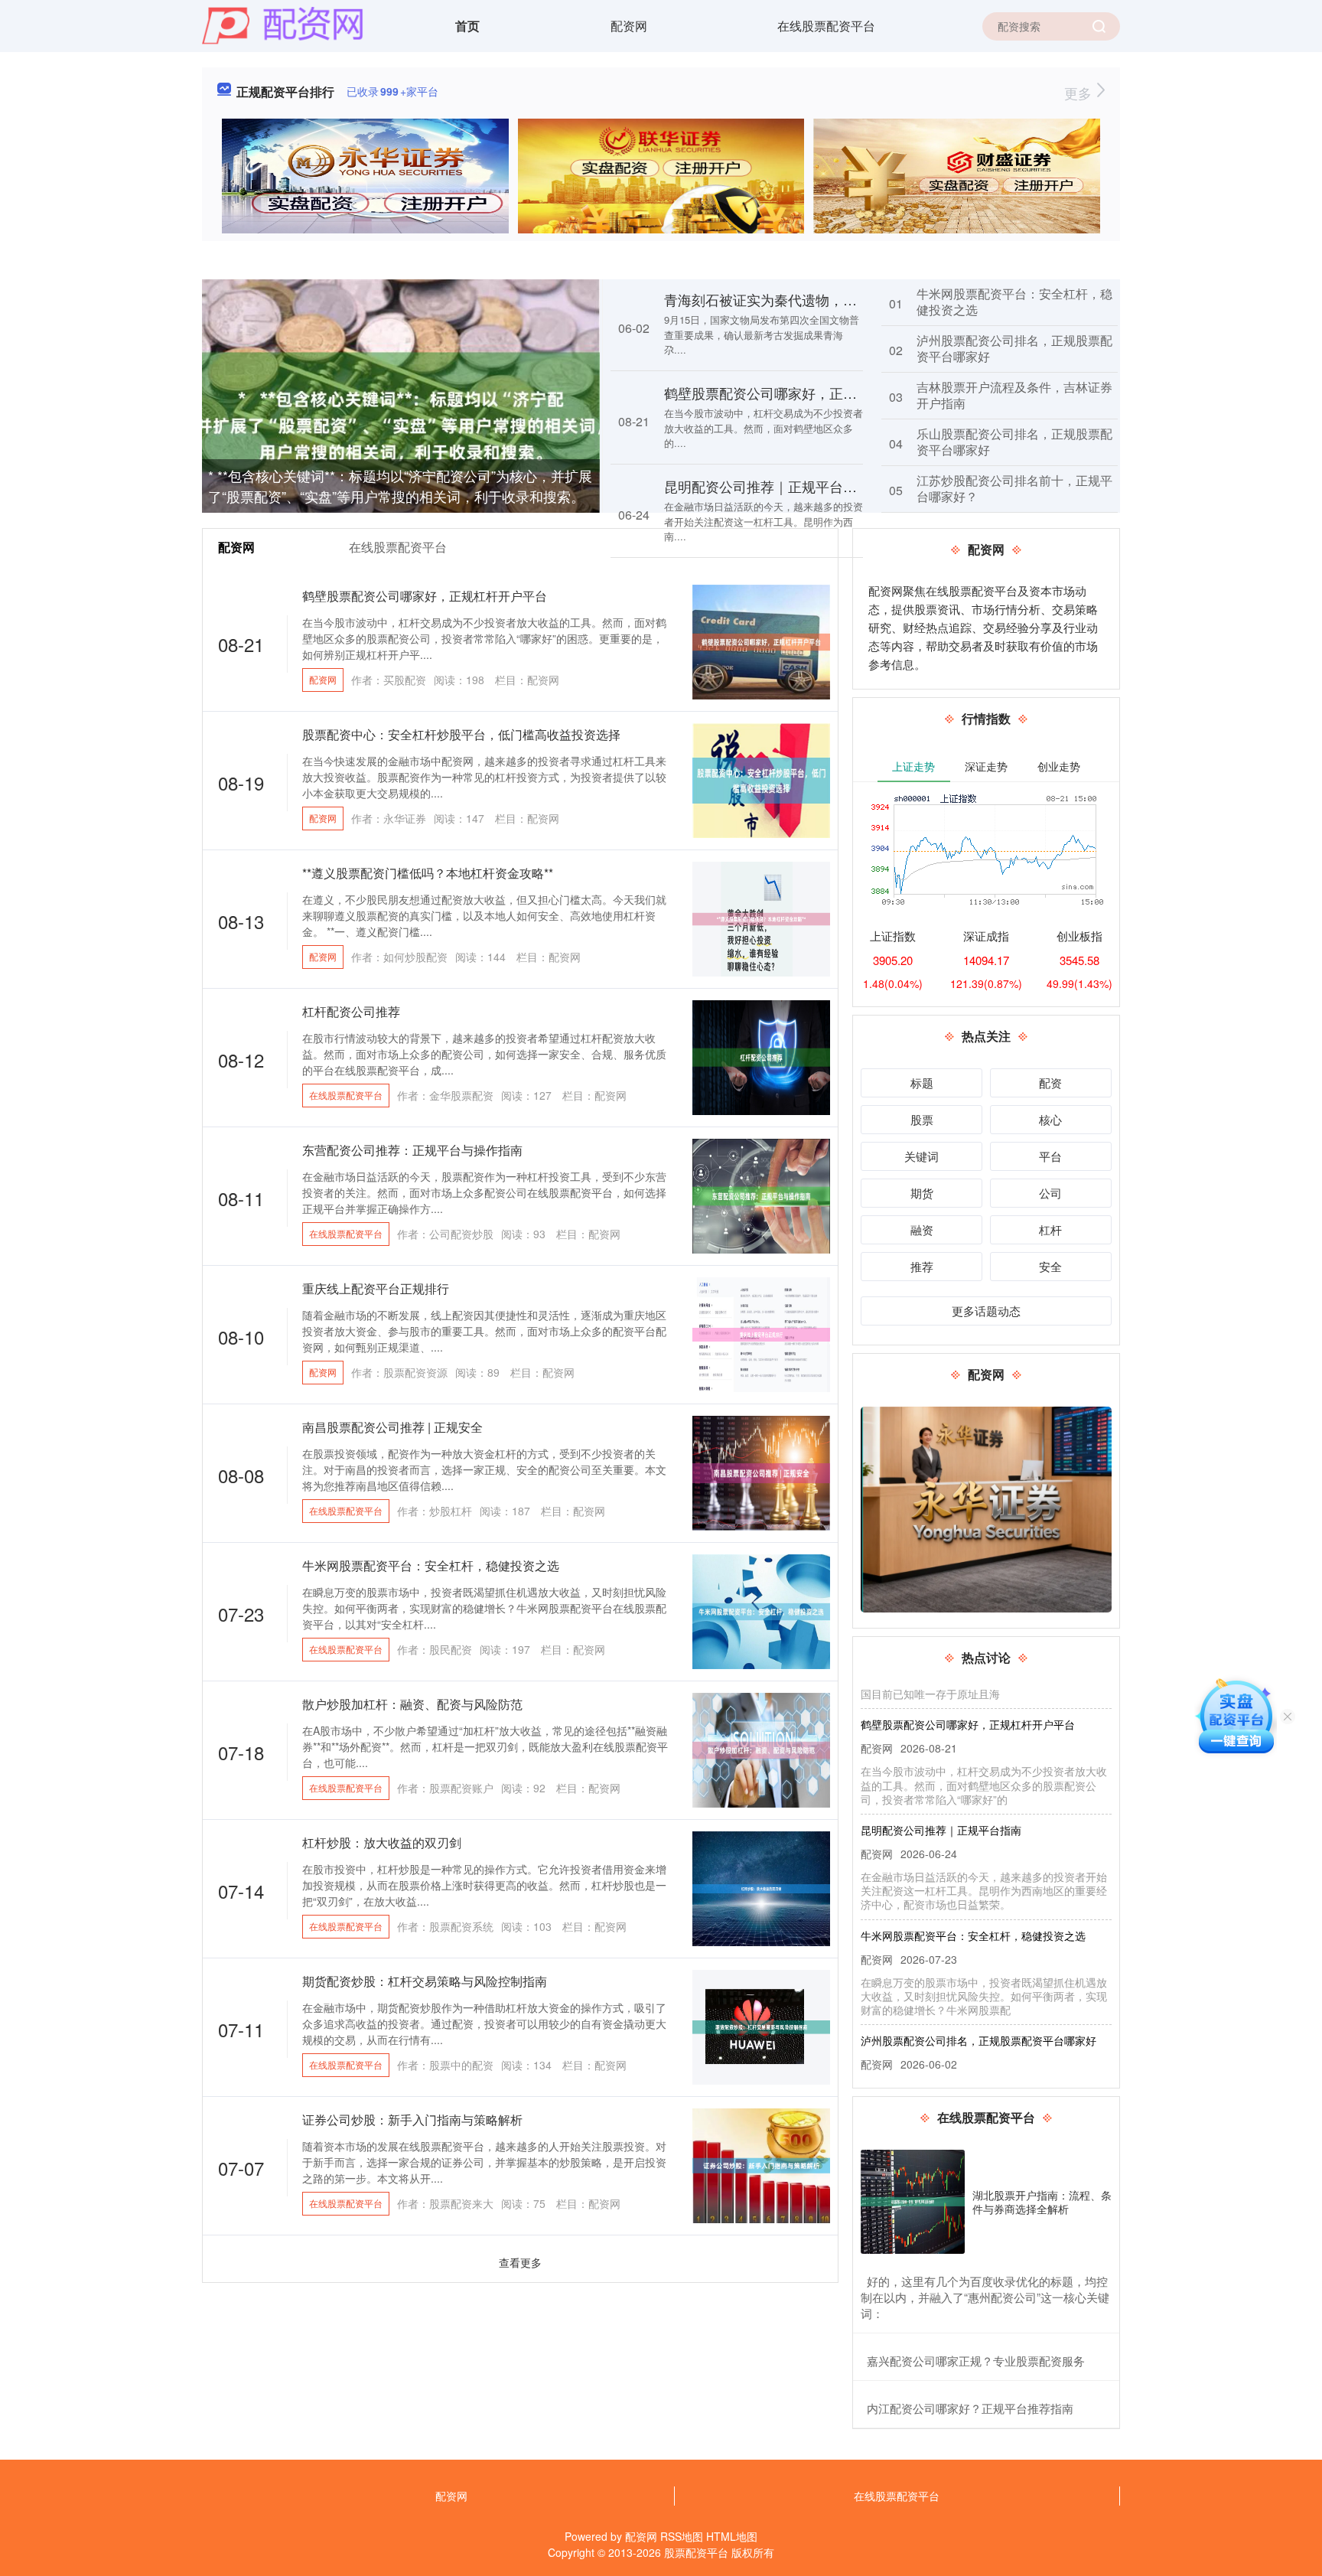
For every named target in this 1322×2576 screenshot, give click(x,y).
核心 (1050, 1119)
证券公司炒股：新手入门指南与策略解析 (412, 2119)
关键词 (921, 1156)
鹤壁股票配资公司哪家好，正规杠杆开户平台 (802, 393)
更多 (1080, 93)
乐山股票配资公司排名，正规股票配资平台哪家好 (1014, 442)
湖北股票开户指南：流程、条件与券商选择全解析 (1042, 2202)
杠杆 (1050, 1229)
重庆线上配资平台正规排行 (376, 1288)
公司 (1050, 1193)
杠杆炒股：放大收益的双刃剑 (382, 1842)
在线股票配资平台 (826, 26)
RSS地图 (682, 2536)
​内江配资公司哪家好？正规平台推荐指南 (970, 2408)
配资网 (629, 26)
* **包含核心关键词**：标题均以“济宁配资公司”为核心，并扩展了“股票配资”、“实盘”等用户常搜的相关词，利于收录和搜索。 (400, 486)
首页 (467, 26)
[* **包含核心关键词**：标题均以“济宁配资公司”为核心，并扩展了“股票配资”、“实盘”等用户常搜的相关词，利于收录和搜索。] (401, 410)
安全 (1050, 1266)
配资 (1050, 1083)
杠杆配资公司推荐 (351, 1011)
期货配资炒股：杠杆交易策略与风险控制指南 (425, 1981)
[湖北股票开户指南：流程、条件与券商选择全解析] (913, 2202)
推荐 (922, 1266)
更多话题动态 (986, 1311)
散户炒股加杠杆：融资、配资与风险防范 (412, 1704)
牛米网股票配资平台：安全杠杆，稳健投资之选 (1014, 302)
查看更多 (520, 2262)
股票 (922, 1119)
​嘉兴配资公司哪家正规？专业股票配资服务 (976, 2361)
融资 (922, 1229)
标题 (922, 1083)
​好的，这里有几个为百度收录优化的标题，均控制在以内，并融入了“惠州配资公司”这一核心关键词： (985, 2297)
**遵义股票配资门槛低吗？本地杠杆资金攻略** (428, 873)
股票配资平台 (696, 2552)
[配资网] (283, 24)
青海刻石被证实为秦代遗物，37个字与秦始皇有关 (816, 299)
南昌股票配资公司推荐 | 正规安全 (392, 1427)
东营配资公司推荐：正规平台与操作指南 (412, 1150)
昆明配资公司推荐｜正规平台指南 (767, 486)
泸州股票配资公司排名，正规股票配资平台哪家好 (1014, 348)
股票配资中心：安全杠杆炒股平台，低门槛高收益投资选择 (461, 734)
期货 (922, 1193)
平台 (1050, 1156)
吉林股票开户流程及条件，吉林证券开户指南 (1014, 395)
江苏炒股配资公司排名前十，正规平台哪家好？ (1014, 488)
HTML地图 (732, 2536)
